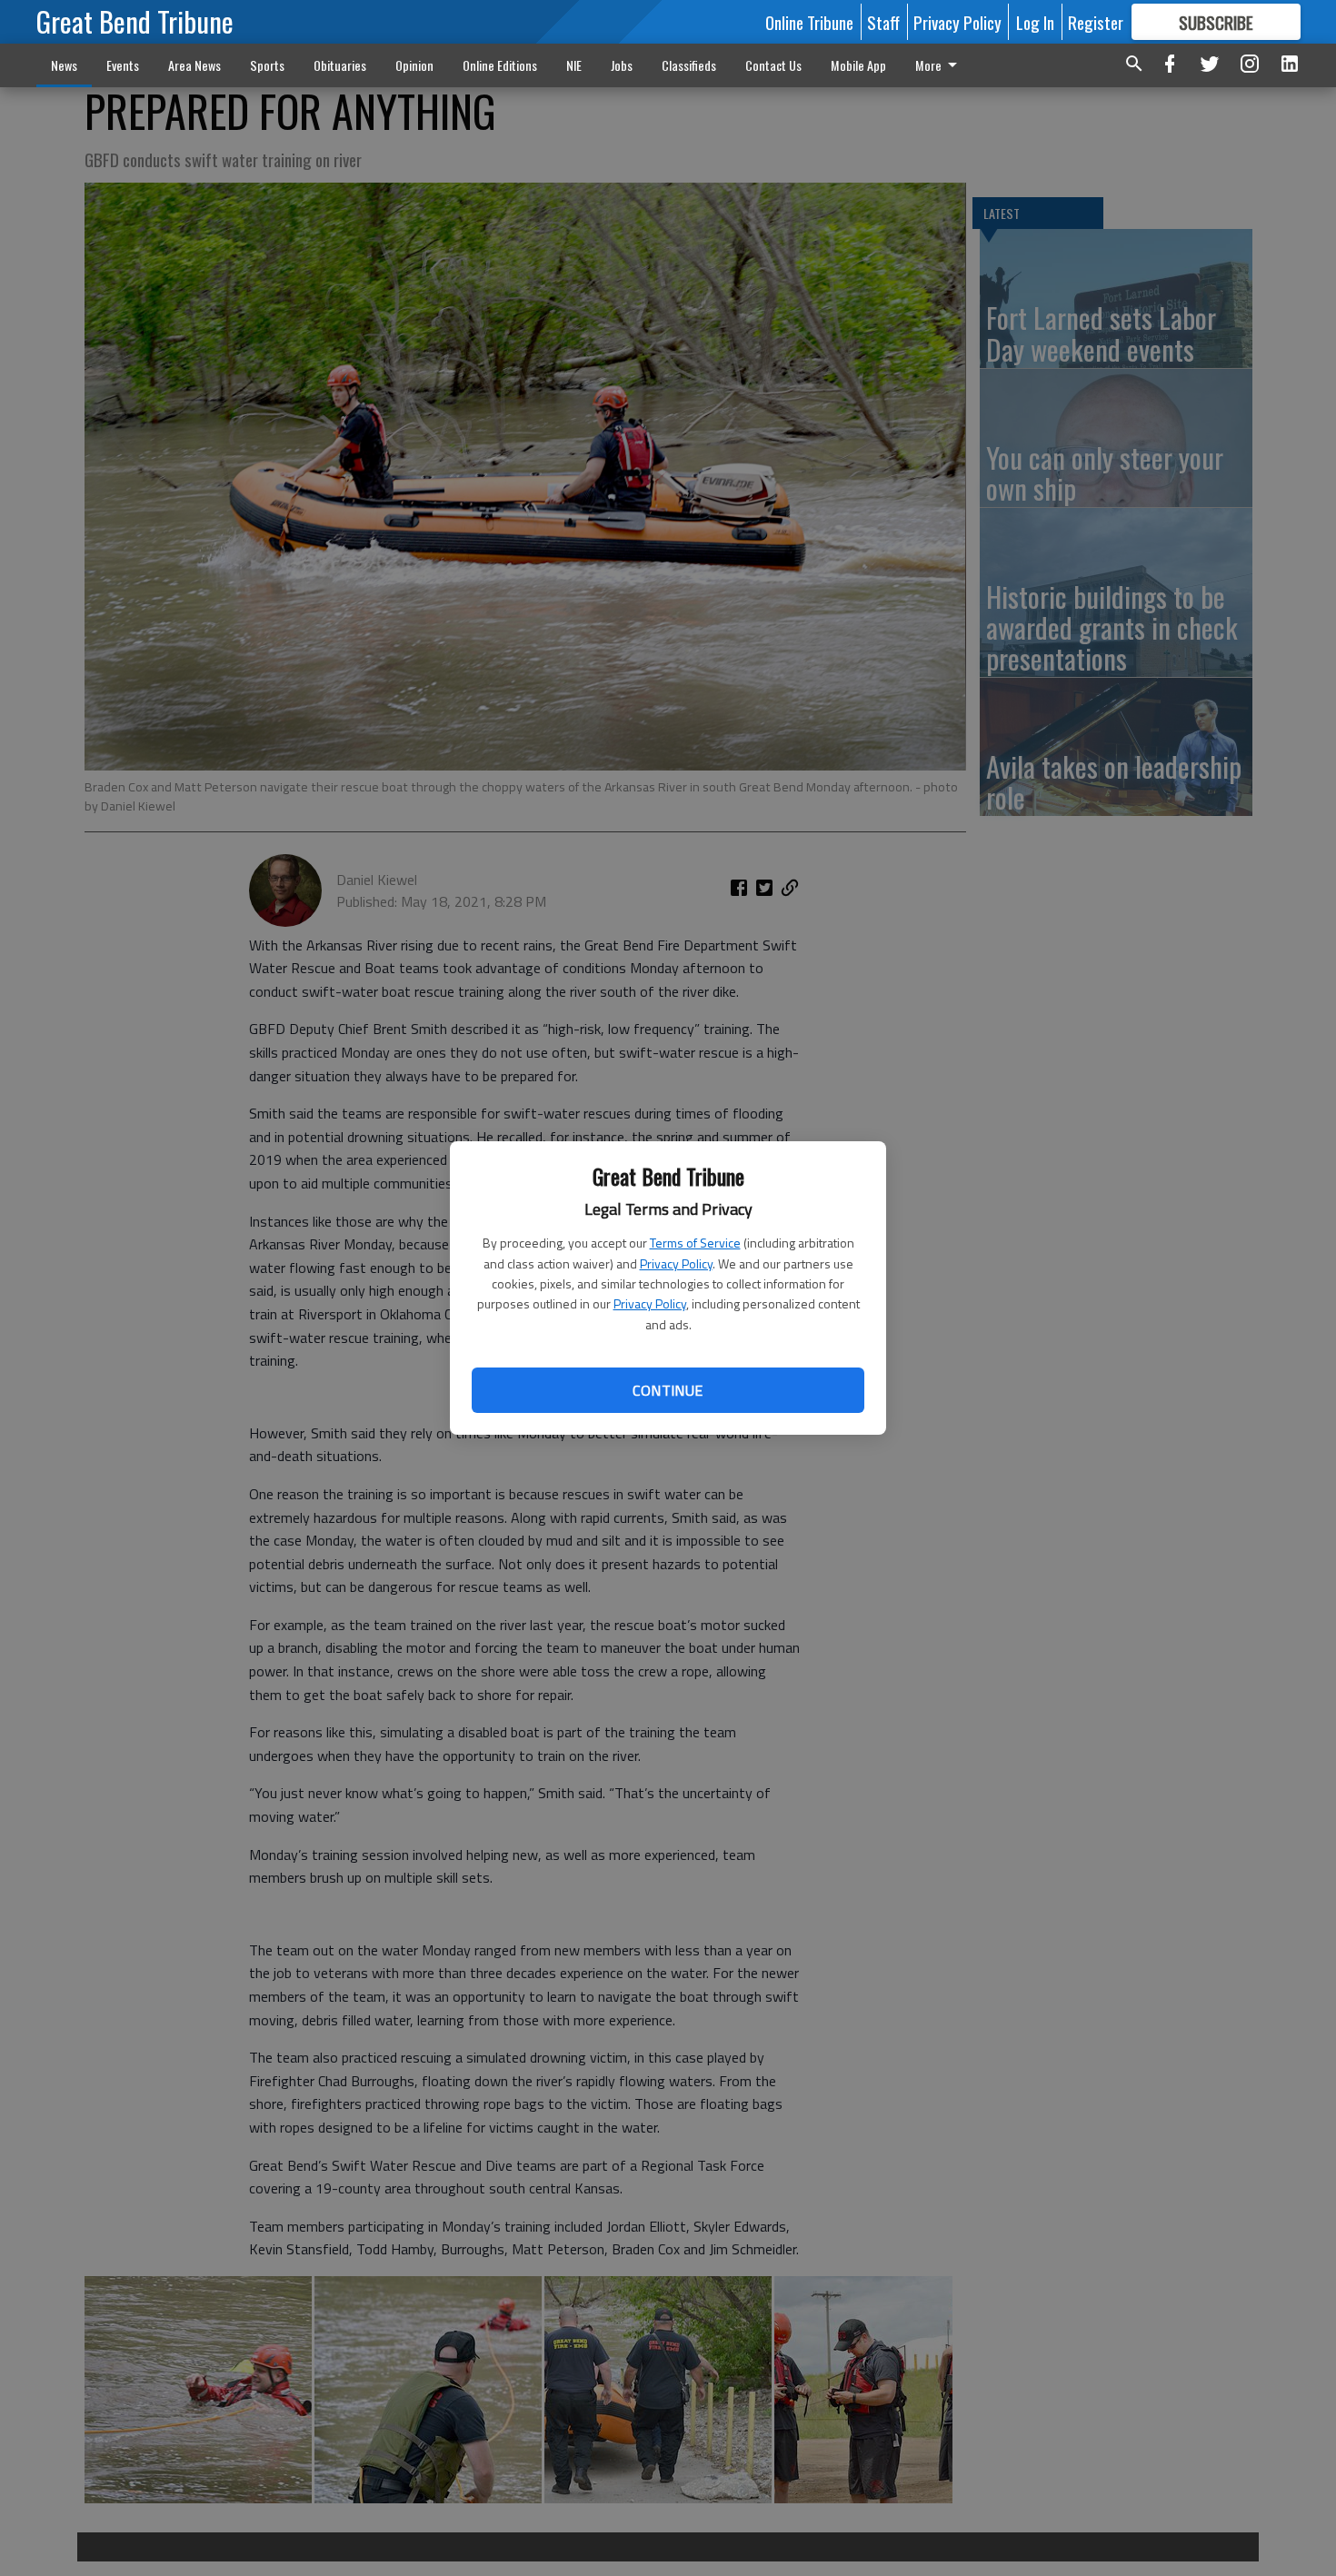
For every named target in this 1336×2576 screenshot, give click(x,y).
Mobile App (858, 65)
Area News (194, 65)
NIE (574, 65)
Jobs (622, 65)
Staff (883, 22)
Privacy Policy (676, 1263)
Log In (1035, 22)
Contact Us (773, 65)
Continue (668, 1390)
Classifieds (689, 65)
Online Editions (500, 65)
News (64, 65)
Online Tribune (809, 22)
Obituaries (340, 65)
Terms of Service (695, 1243)
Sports (267, 65)
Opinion (414, 65)
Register (1096, 22)
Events (123, 65)
